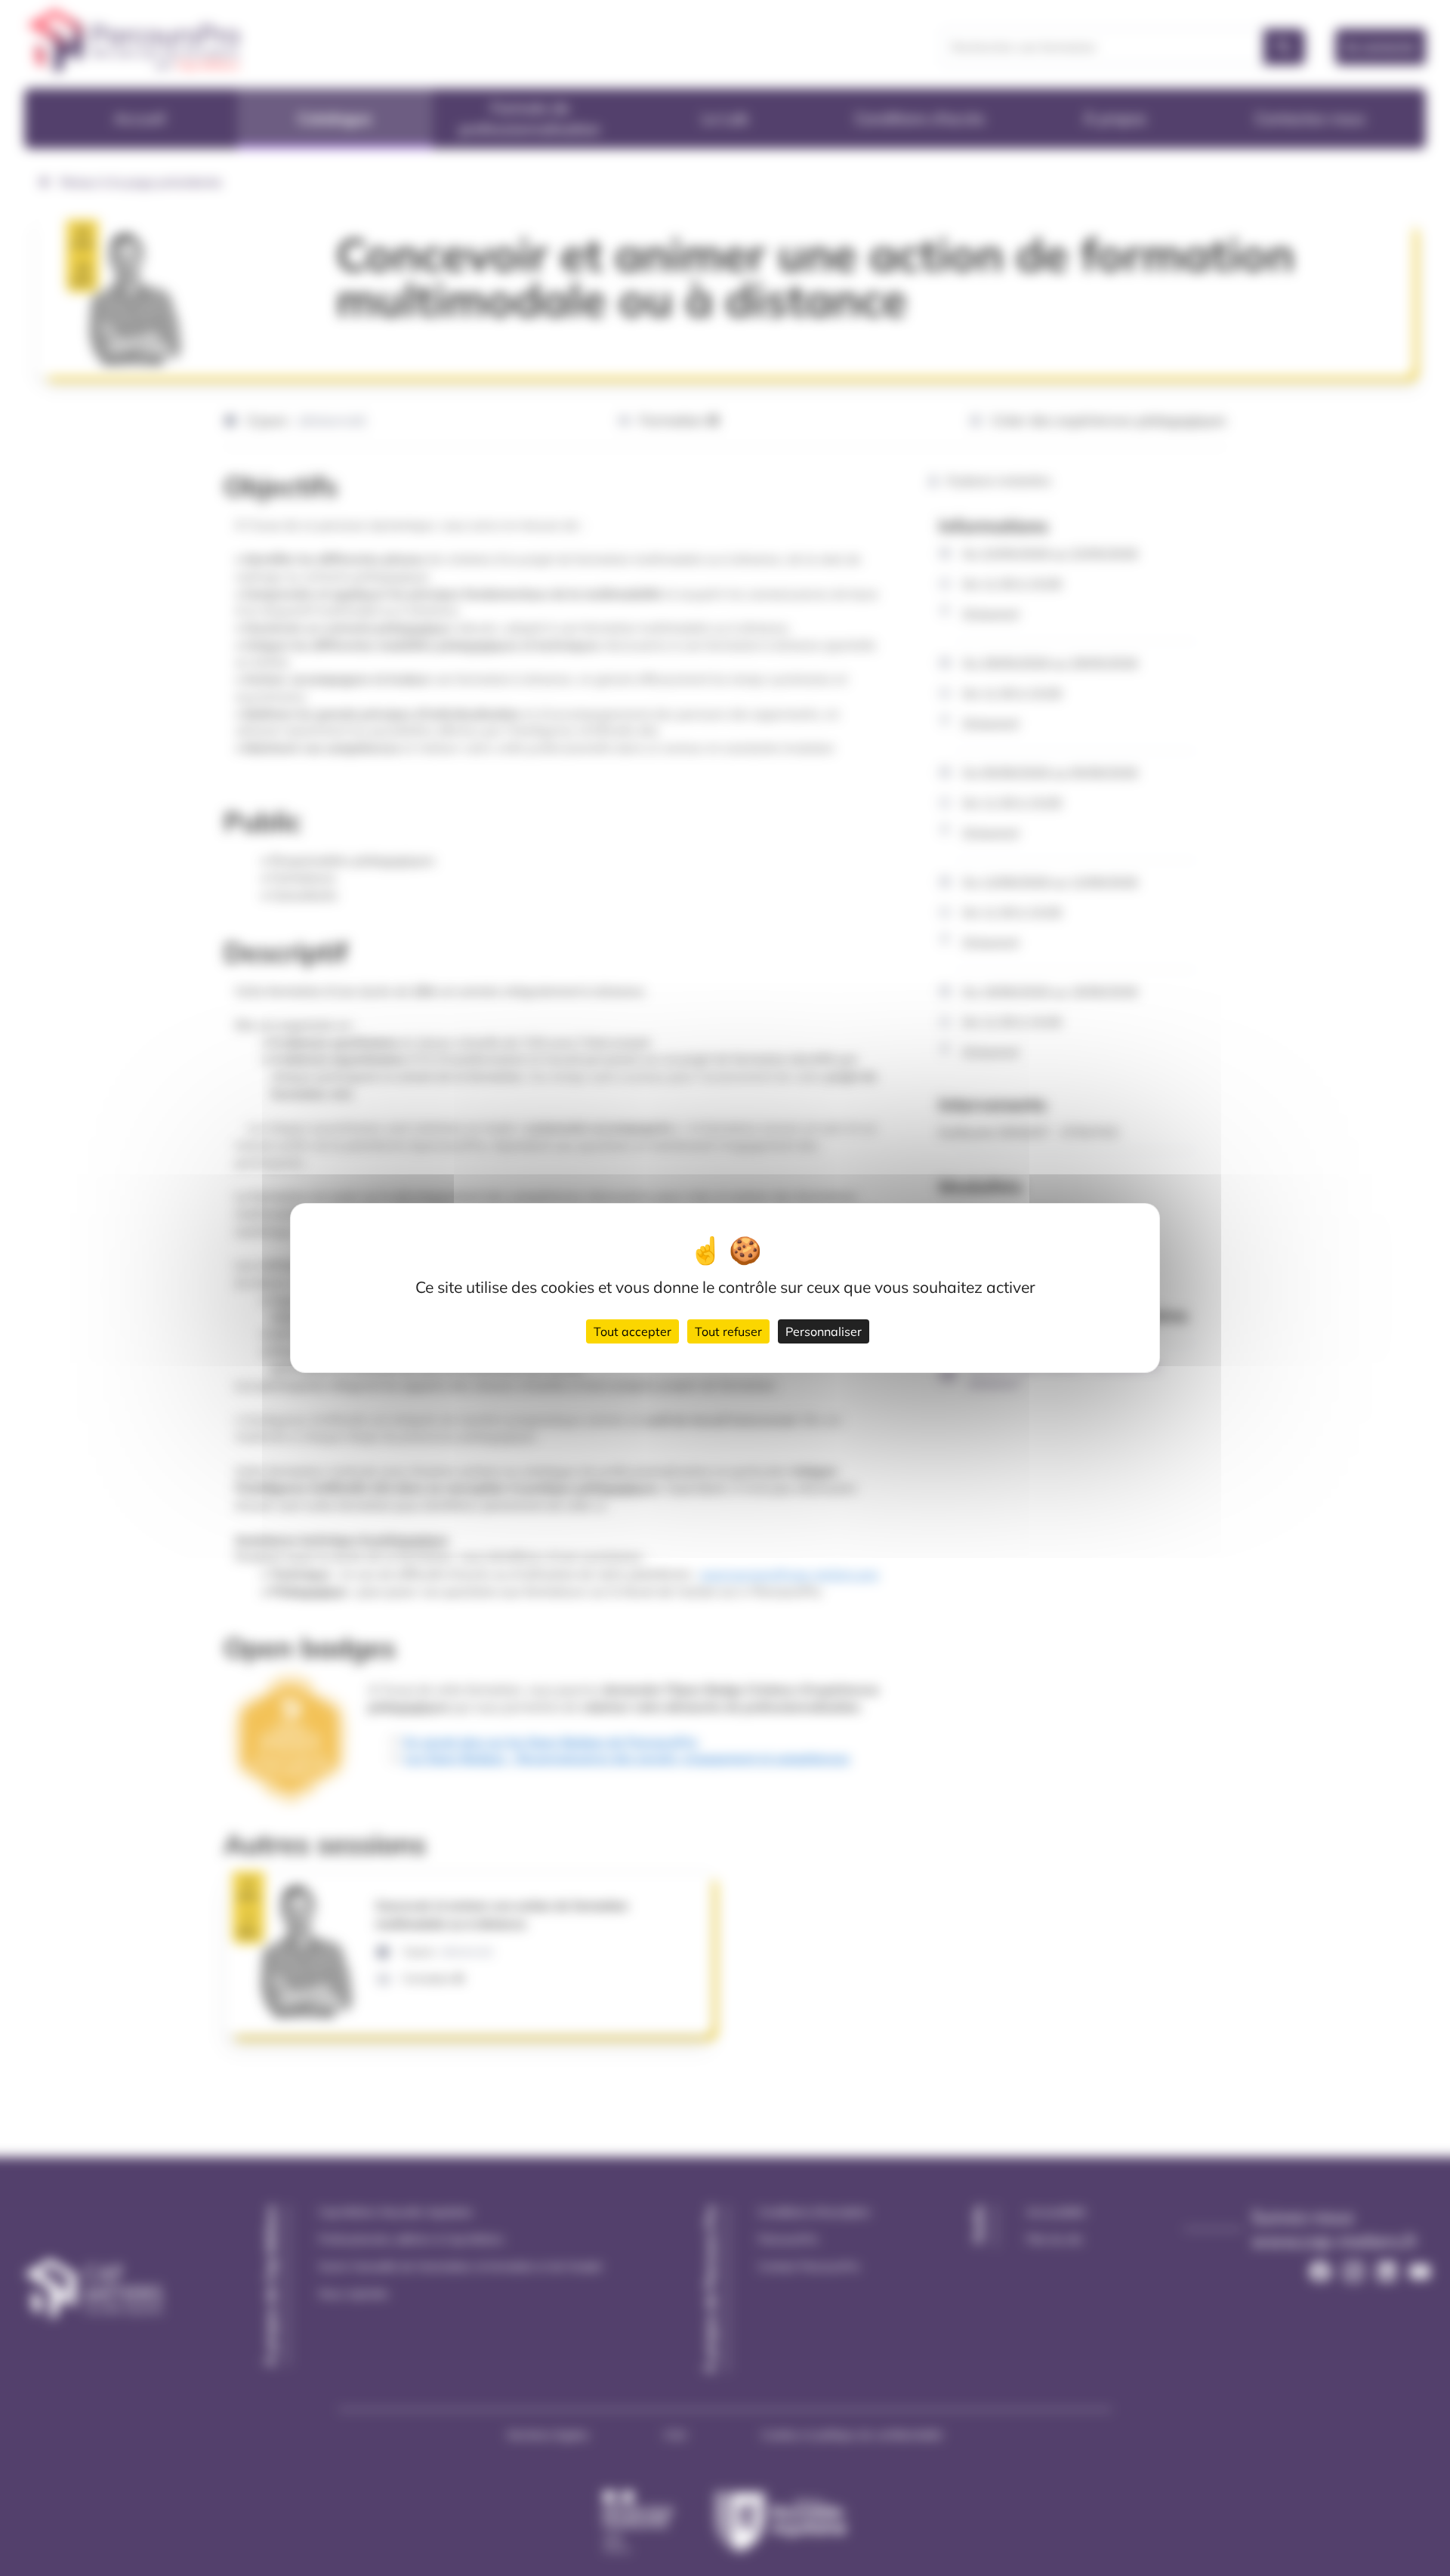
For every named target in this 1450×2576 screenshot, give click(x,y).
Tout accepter (632, 1331)
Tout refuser (728, 1331)
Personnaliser (824, 1331)
